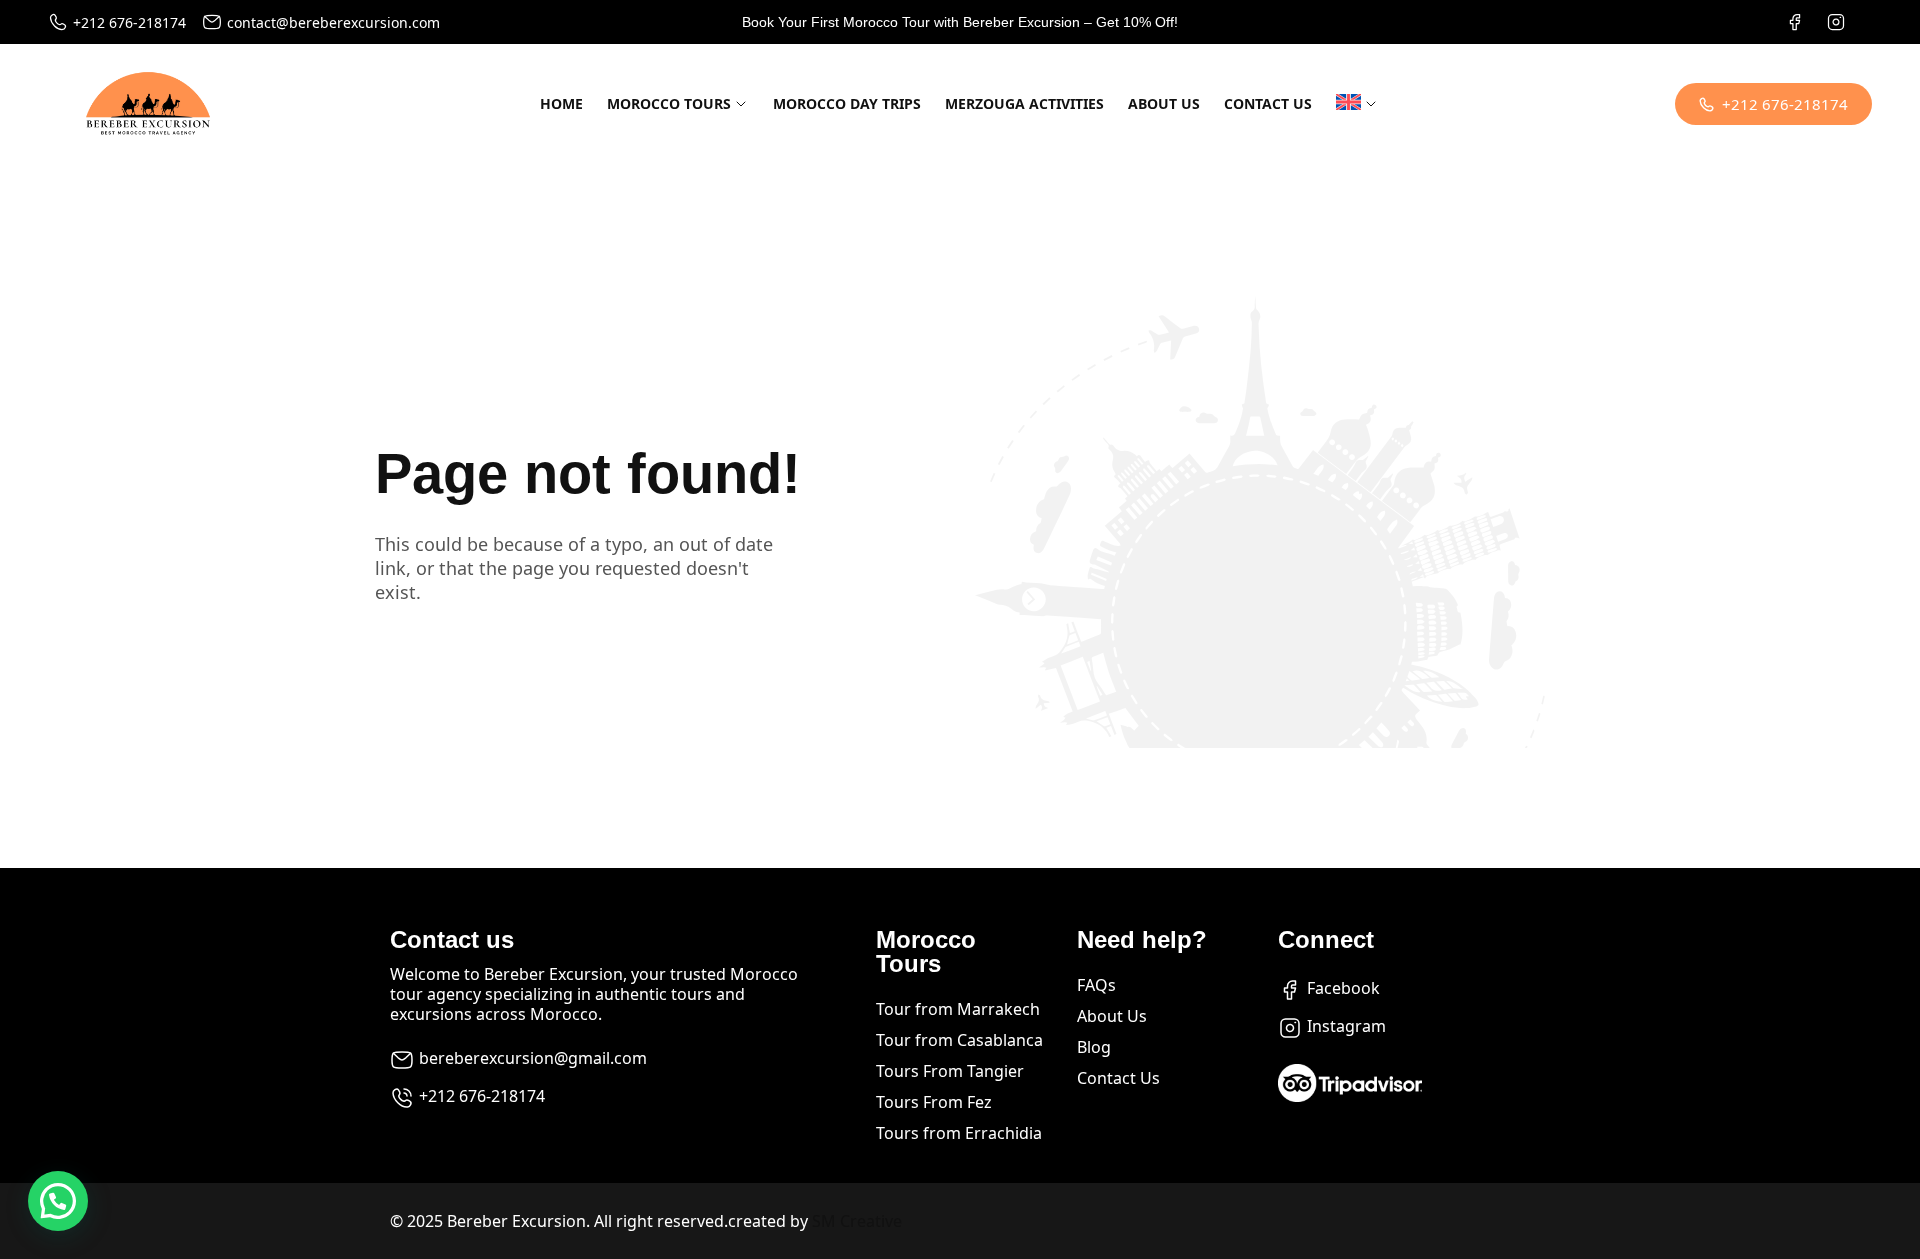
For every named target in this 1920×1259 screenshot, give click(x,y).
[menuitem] (1357, 104)
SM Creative (857, 1221)
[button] (58, 1201)
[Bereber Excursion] (148, 104)
